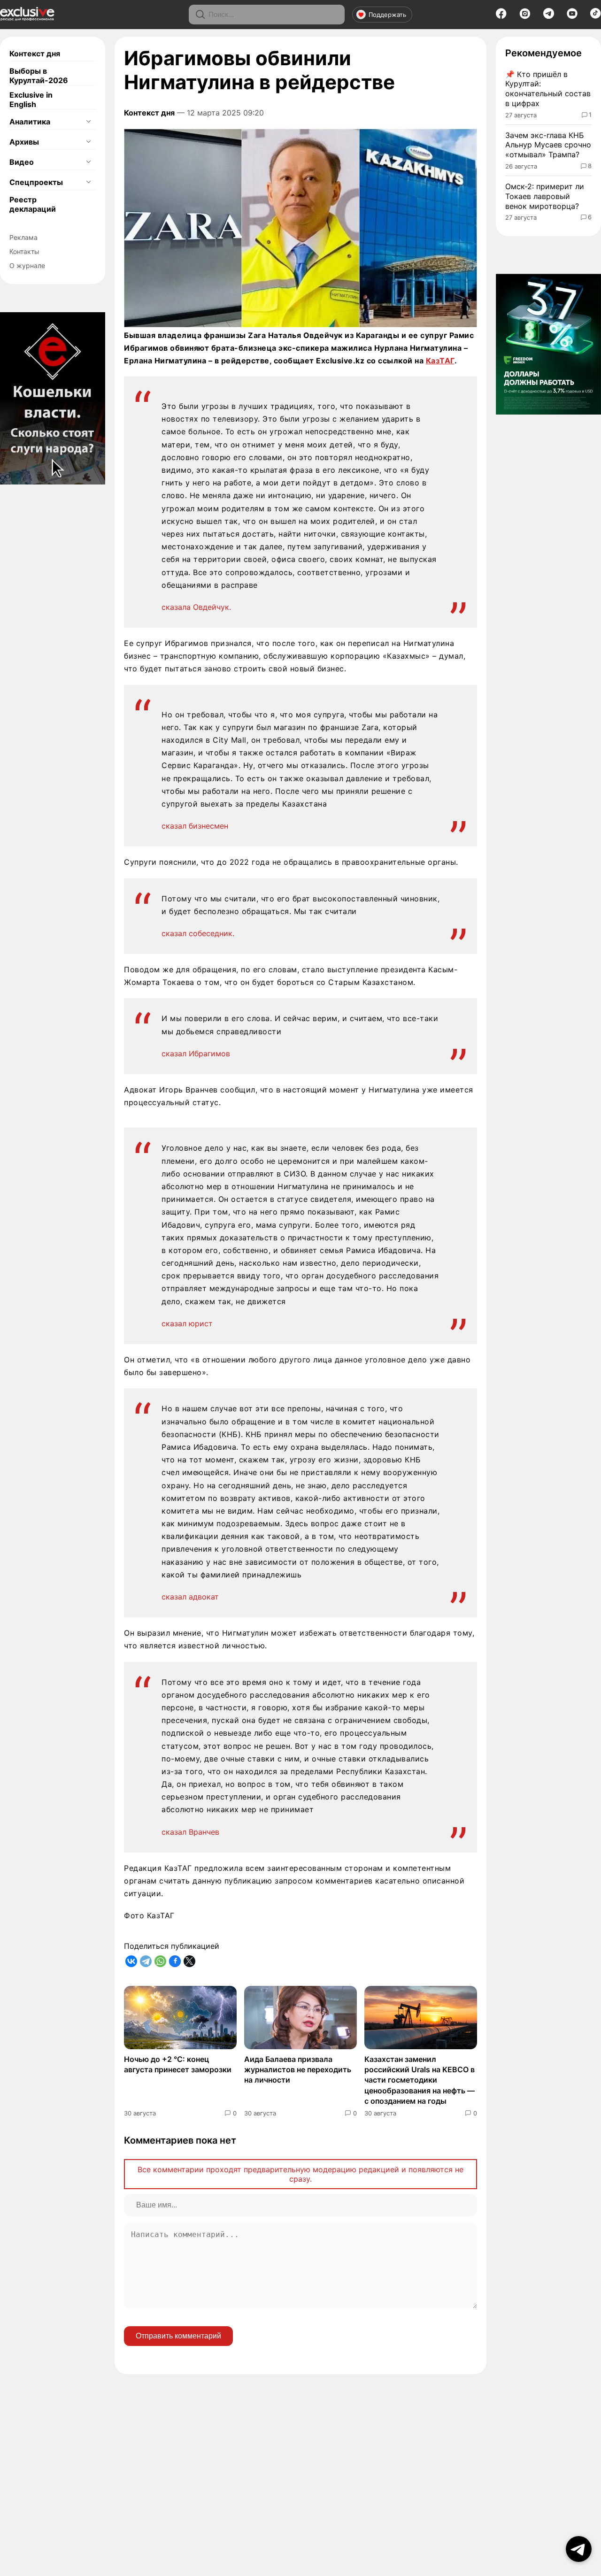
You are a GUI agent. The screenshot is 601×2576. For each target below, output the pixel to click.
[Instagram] (525, 16)
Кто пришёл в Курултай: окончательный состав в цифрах (548, 89)
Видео (22, 162)
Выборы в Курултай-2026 (39, 76)
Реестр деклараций (33, 204)
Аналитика (30, 122)
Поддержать (387, 15)
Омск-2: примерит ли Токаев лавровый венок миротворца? (545, 196)
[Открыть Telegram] (579, 2549)
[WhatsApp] (160, 1961)
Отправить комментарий (178, 2336)
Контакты (24, 251)
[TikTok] (596, 16)
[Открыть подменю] (88, 122)
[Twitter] (189, 1961)
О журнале (27, 265)
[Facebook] (501, 16)
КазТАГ (440, 361)
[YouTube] (572, 16)
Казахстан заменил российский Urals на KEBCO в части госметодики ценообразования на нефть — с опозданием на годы (420, 2080)
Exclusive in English (31, 100)
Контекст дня (35, 54)
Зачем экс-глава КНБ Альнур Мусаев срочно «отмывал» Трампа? (548, 145)
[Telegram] (549, 16)
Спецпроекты (36, 182)
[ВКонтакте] (131, 1961)
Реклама (23, 237)
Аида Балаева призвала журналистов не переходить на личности (298, 2070)
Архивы (24, 142)
